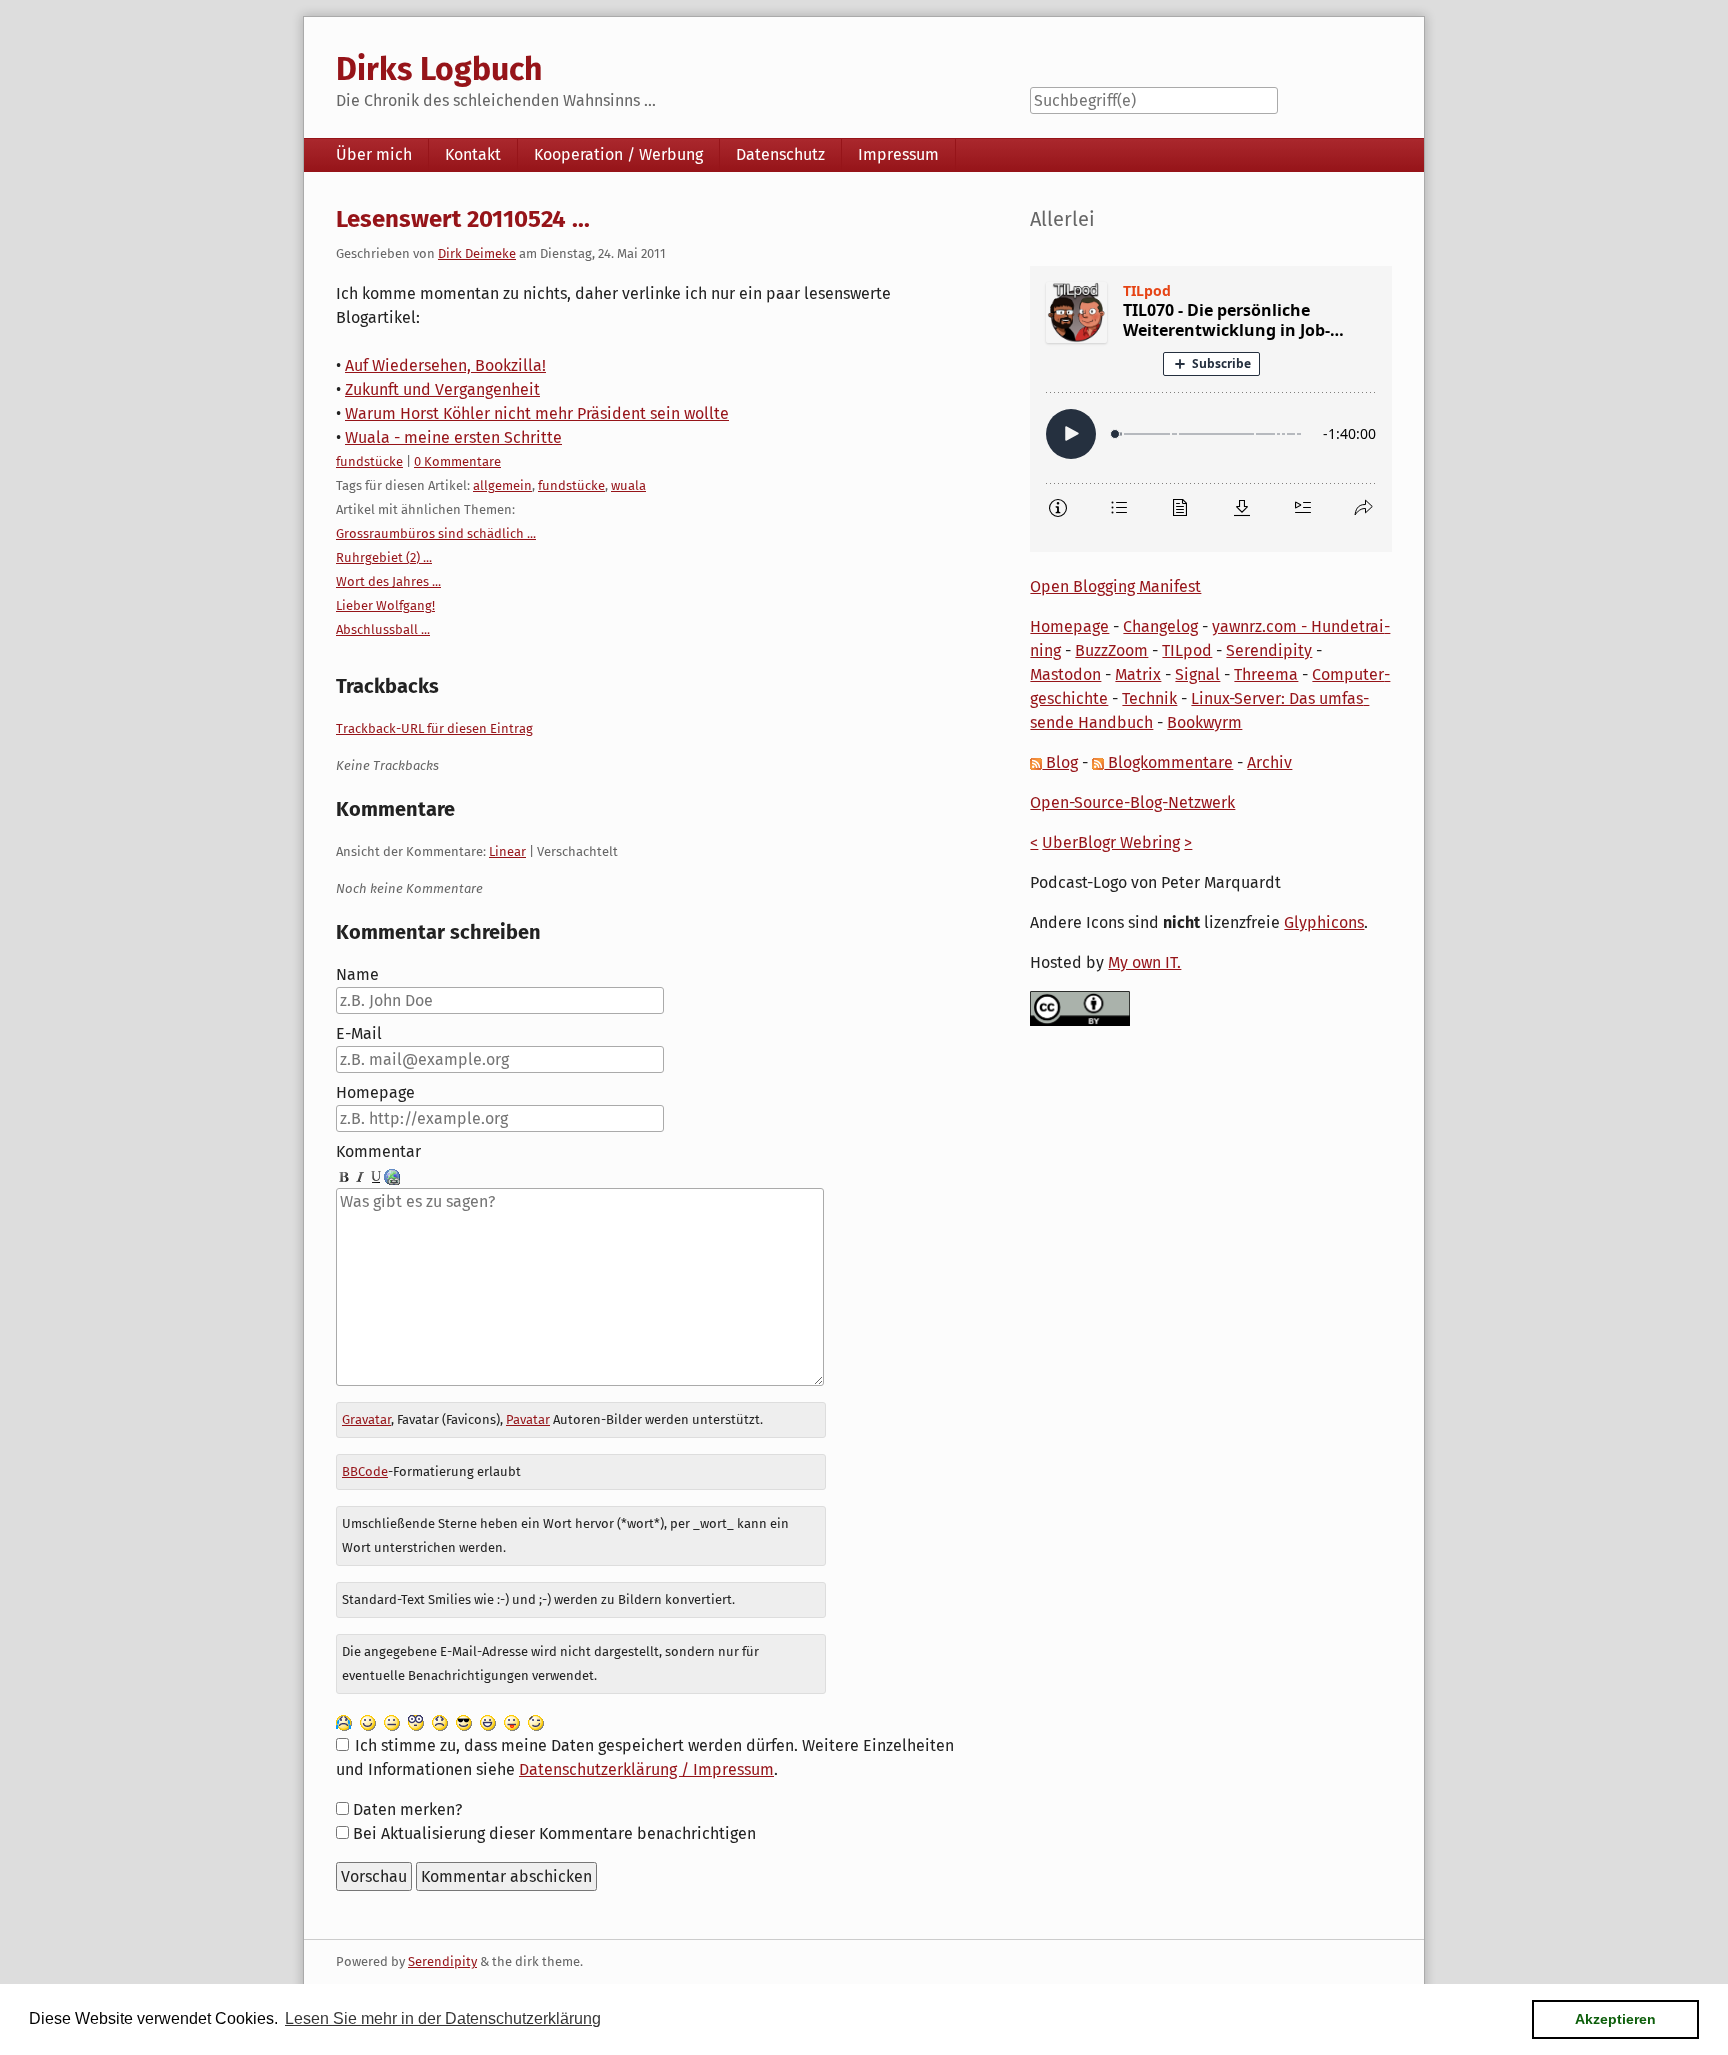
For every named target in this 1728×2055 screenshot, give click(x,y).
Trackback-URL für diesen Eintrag (434, 728)
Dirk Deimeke (477, 253)
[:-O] (416, 1721)
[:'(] (344, 1721)
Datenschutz (780, 154)
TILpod (1187, 650)
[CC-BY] (1080, 1007)
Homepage (375, 1092)
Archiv (1269, 762)
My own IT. (1144, 962)
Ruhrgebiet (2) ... (384, 557)
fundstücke (369, 461)
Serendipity (1269, 650)
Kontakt (473, 154)
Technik (1149, 698)
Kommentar (378, 1151)
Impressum (898, 154)
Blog (1060, 762)
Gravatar (366, 1419)
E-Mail (359, 1033)
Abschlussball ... (383, 629)
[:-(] (440, 1721)
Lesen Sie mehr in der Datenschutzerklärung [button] (443, 2018)
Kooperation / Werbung (618, 154)
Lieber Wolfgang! (385, 605)
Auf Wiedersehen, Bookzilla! (445, 365)
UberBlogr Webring (1111, 842)
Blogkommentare (1168, 762)
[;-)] (536, 1721)
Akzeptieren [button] (1615, 2019)
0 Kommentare (457, 461)
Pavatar (528, 1419)
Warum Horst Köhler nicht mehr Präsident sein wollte (537, 413)
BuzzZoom (1111, 650)
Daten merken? (407, 1809)
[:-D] (488, 1721)
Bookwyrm (1204, 722)
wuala (628, 485)
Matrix (1138, 674)
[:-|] (392, 1721)
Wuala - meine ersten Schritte (453, 437)
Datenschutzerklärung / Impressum (646, 1769)
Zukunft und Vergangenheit (442, 389)
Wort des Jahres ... (388, 581)
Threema (1266, 674)
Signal (1197, 674)
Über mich (374, 154)
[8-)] (464, 1721)
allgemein (502, 485)
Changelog (1160, 626)
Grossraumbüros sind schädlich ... (436, 533)
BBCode (365, 1471)
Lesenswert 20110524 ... (463, 219)
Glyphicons (1324, 922)
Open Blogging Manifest (1115, 586)
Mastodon (1065, 674)
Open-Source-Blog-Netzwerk (1132, 802)
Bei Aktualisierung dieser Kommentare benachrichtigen (554, 1833)
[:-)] (368, 1721)
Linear (507, 851)
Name (357, 974)
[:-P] (512, 1721)
